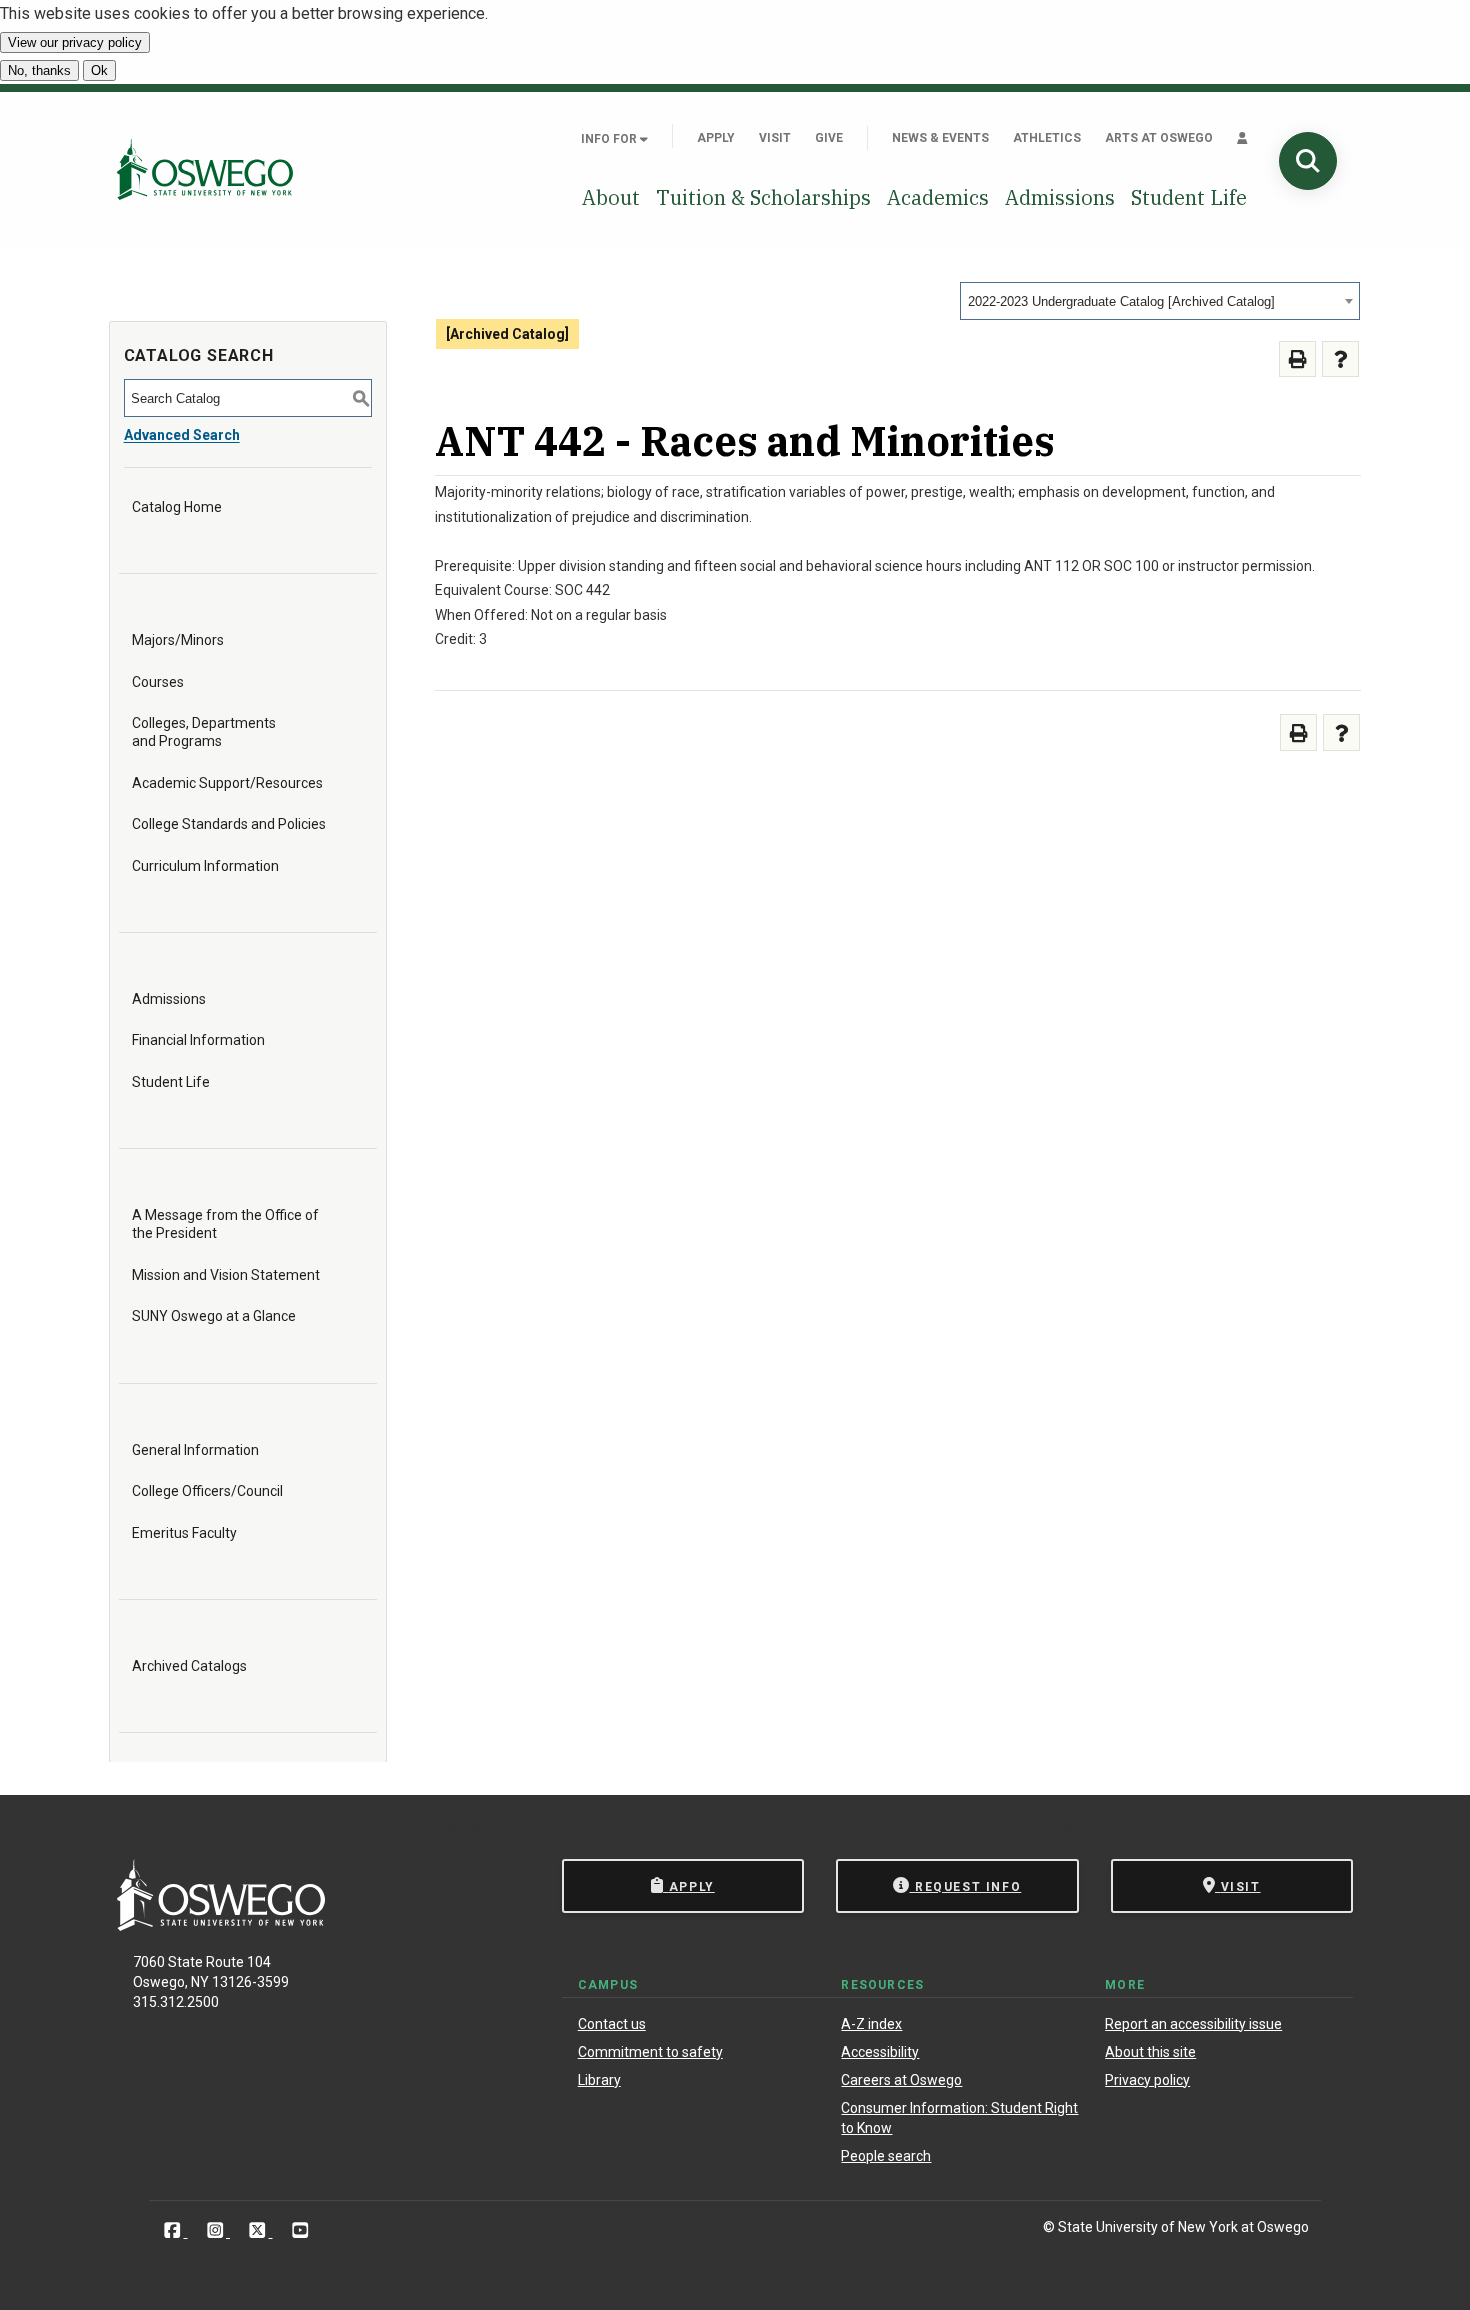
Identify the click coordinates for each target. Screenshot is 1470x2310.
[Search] (1308, 161)
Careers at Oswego (901, 2080)
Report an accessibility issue (1193, 2024)
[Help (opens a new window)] (1340, 359)
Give (829, 138)
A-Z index (871, 2024)
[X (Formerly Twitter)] (259, 2230)
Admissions (1060, 197)
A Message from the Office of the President (225, 1224)
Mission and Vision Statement (226, 1275)
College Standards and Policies (229, 824)
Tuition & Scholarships (763, 197)
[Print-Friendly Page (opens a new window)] (1297, 359)
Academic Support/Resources (227, 783)
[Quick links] (1242, 138)
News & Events (940, 138)
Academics (938, 197)
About (611, 197)
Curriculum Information (205, 866)
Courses (158, 682)
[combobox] (1160, 301)
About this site (1150, 2052)
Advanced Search (182, 435)
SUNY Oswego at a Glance (214, 1316)
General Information (195, 1450)
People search (886, 2156)
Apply (716, 138)
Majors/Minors (178, 640)
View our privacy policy (75, 42)
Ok (99, 70)
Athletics (1047, 138)
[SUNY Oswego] (221, 1925)
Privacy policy (1147, 2080)
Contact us (612, 2024)
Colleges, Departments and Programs (204, 732)
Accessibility (880, 2052)
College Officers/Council (207, 1491)
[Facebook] (174, 2230)
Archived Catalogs (189, 1666)
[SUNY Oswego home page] (205, 168)
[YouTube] (300, 2230)
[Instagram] (217, 2230)
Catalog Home (177, 507)
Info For (610, 139)
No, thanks (39, 70)
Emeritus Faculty (184, 1533)
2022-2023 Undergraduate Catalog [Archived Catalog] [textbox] (1121, 301)
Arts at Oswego (1159, 138)
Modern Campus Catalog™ (993, 1824)
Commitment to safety (650, 2052)
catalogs (435, 1824)
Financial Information (198, 1040)
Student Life (1189, 197)
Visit (775, 138)
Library (599, 2080)
